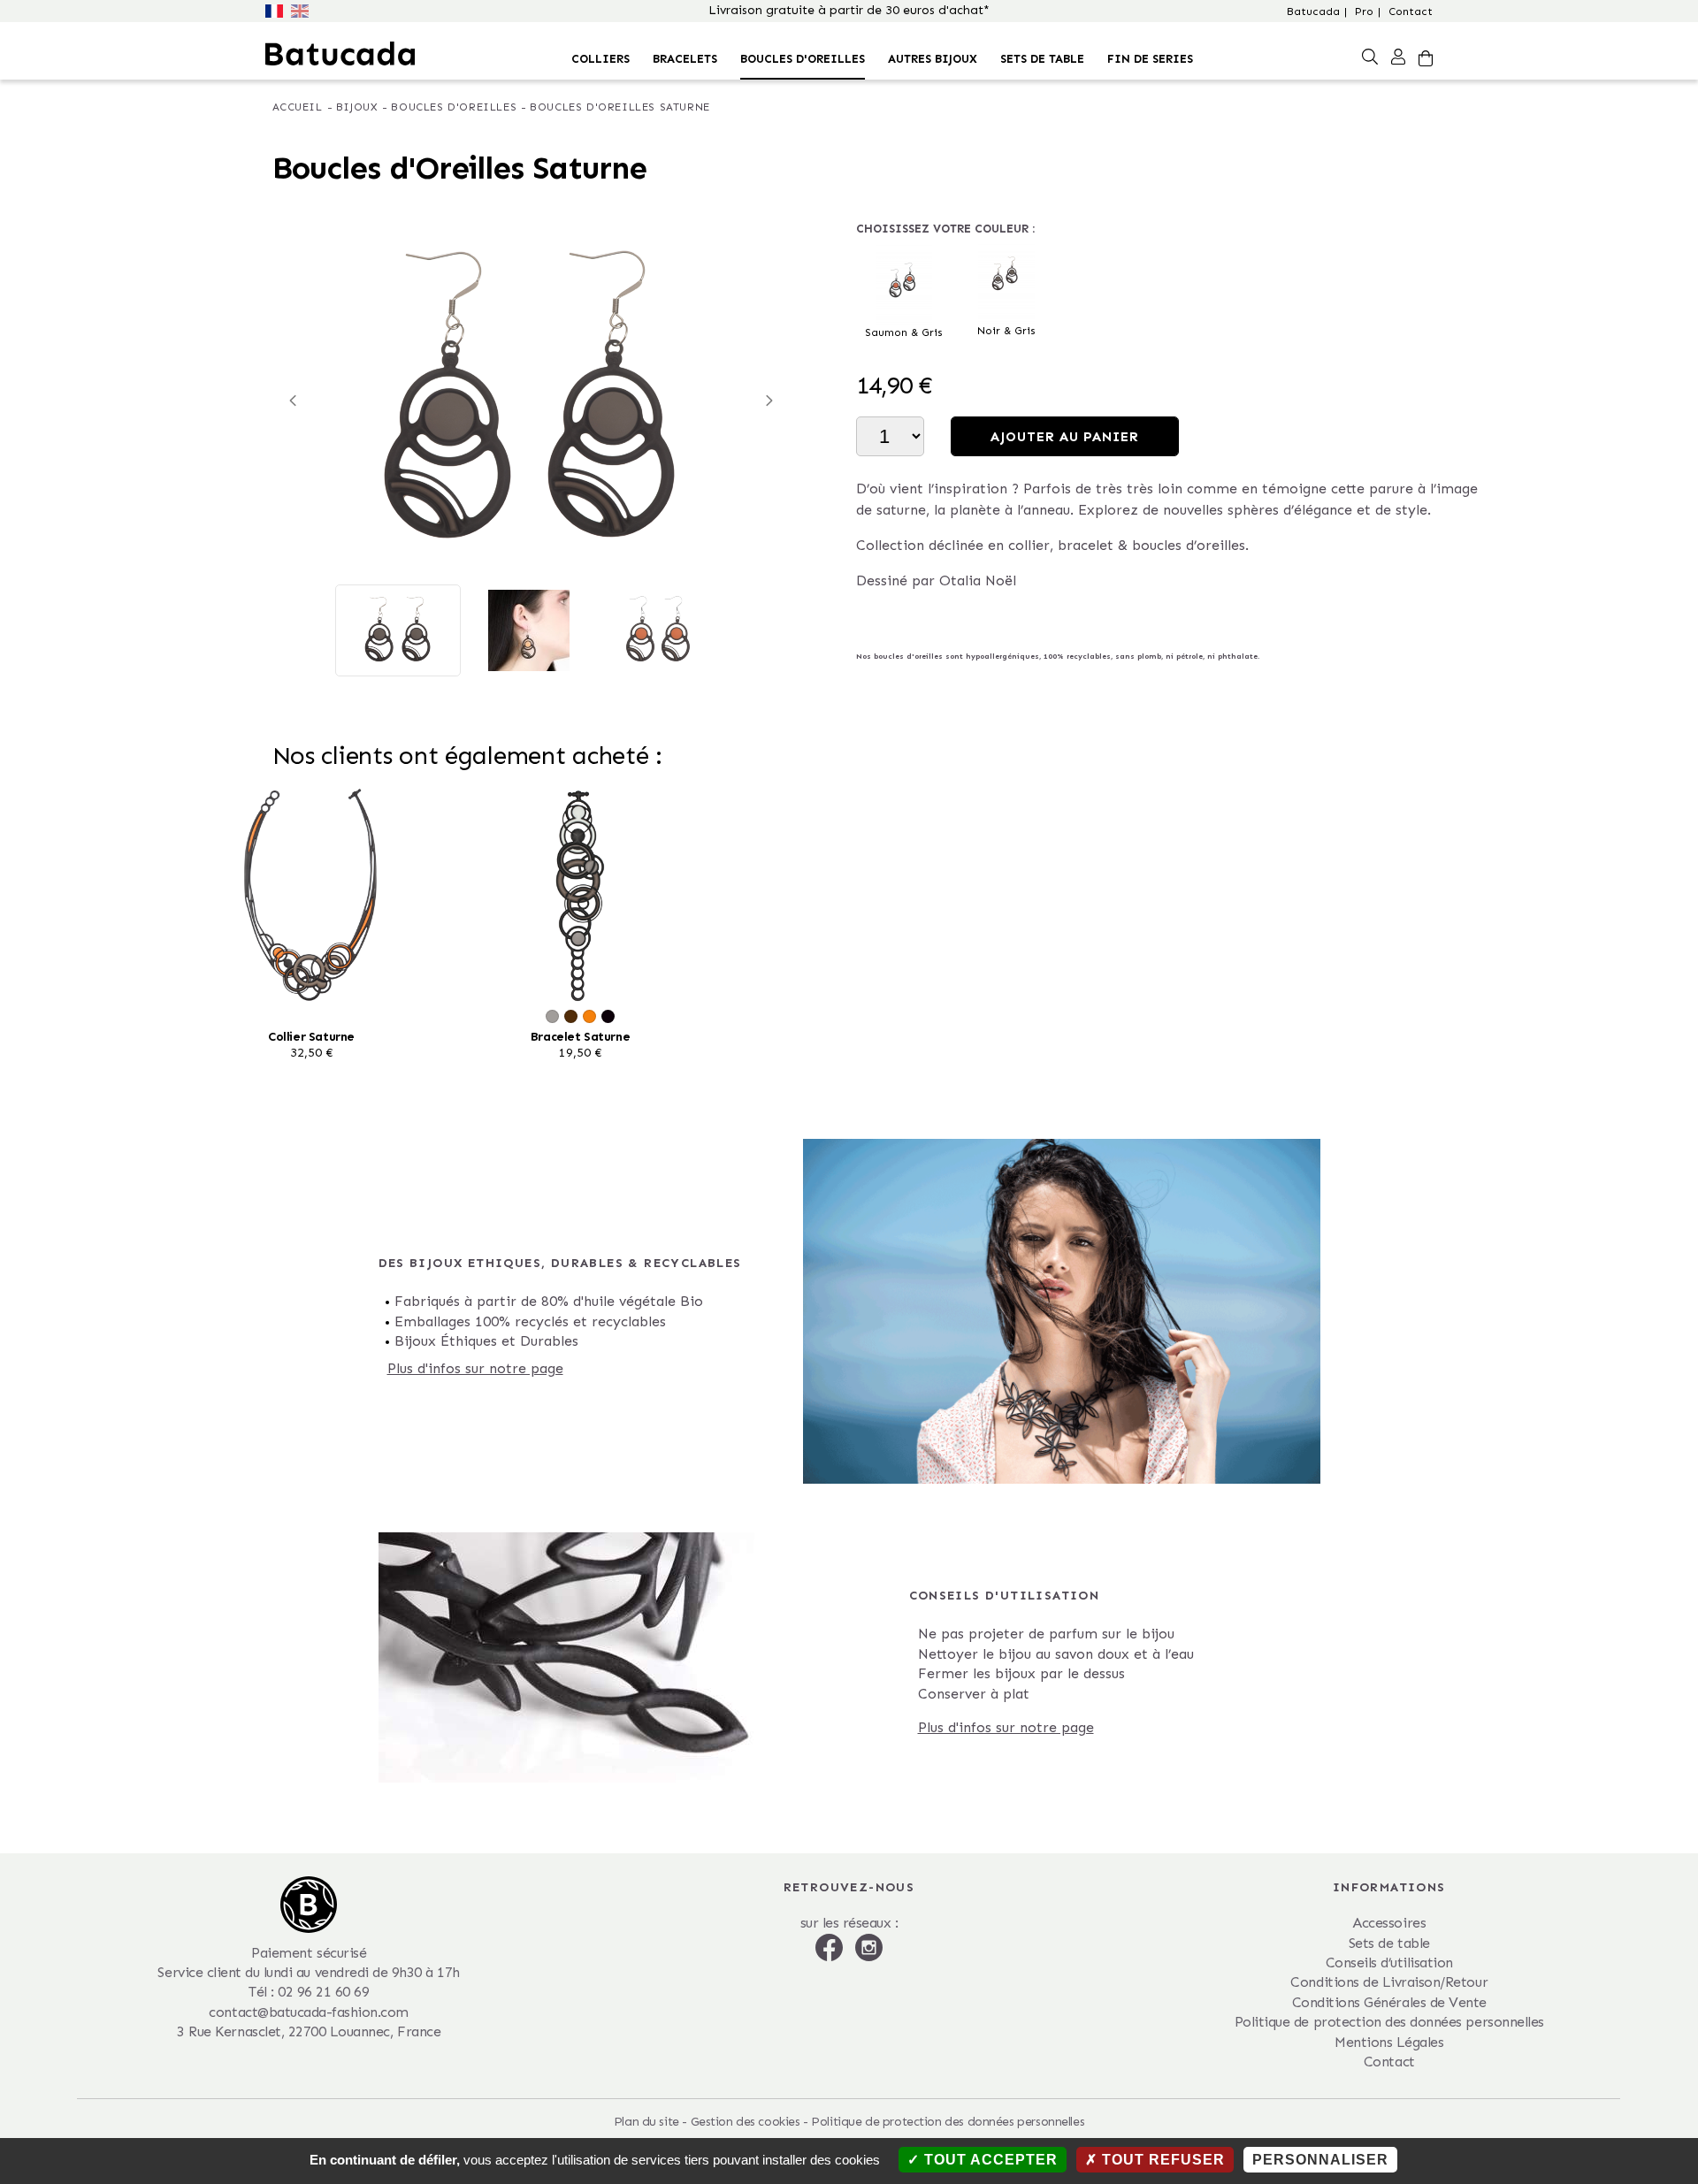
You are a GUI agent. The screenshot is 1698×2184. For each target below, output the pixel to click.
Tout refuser (1161, 2160)
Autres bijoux (933, 59)
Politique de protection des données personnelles (1389, 2022)
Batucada (1313, 11)
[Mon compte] (1398, 56)
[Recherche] (1370, 56)
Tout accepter (989, 2160)
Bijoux (357, 107)
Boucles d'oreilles (803, 59)
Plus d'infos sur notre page (475, 1368)
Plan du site (646, 2122)
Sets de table (1042, 59)
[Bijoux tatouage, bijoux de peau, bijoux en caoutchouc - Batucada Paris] (340, 53)
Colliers (600, 59)
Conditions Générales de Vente (1389, 2002)
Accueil (298, 107)
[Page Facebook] (831, 1946)
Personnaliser (1320, 2160)
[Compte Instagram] (869, 1946)
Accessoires (1389, 1923)
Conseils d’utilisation (1389, 1963)
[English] (302, 9)
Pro (1364, 11)
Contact (1411, 11)
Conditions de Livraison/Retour (1389, 1982)
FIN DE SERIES (1150, 59)
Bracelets (685, 59)
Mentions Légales (1389, 2042)
